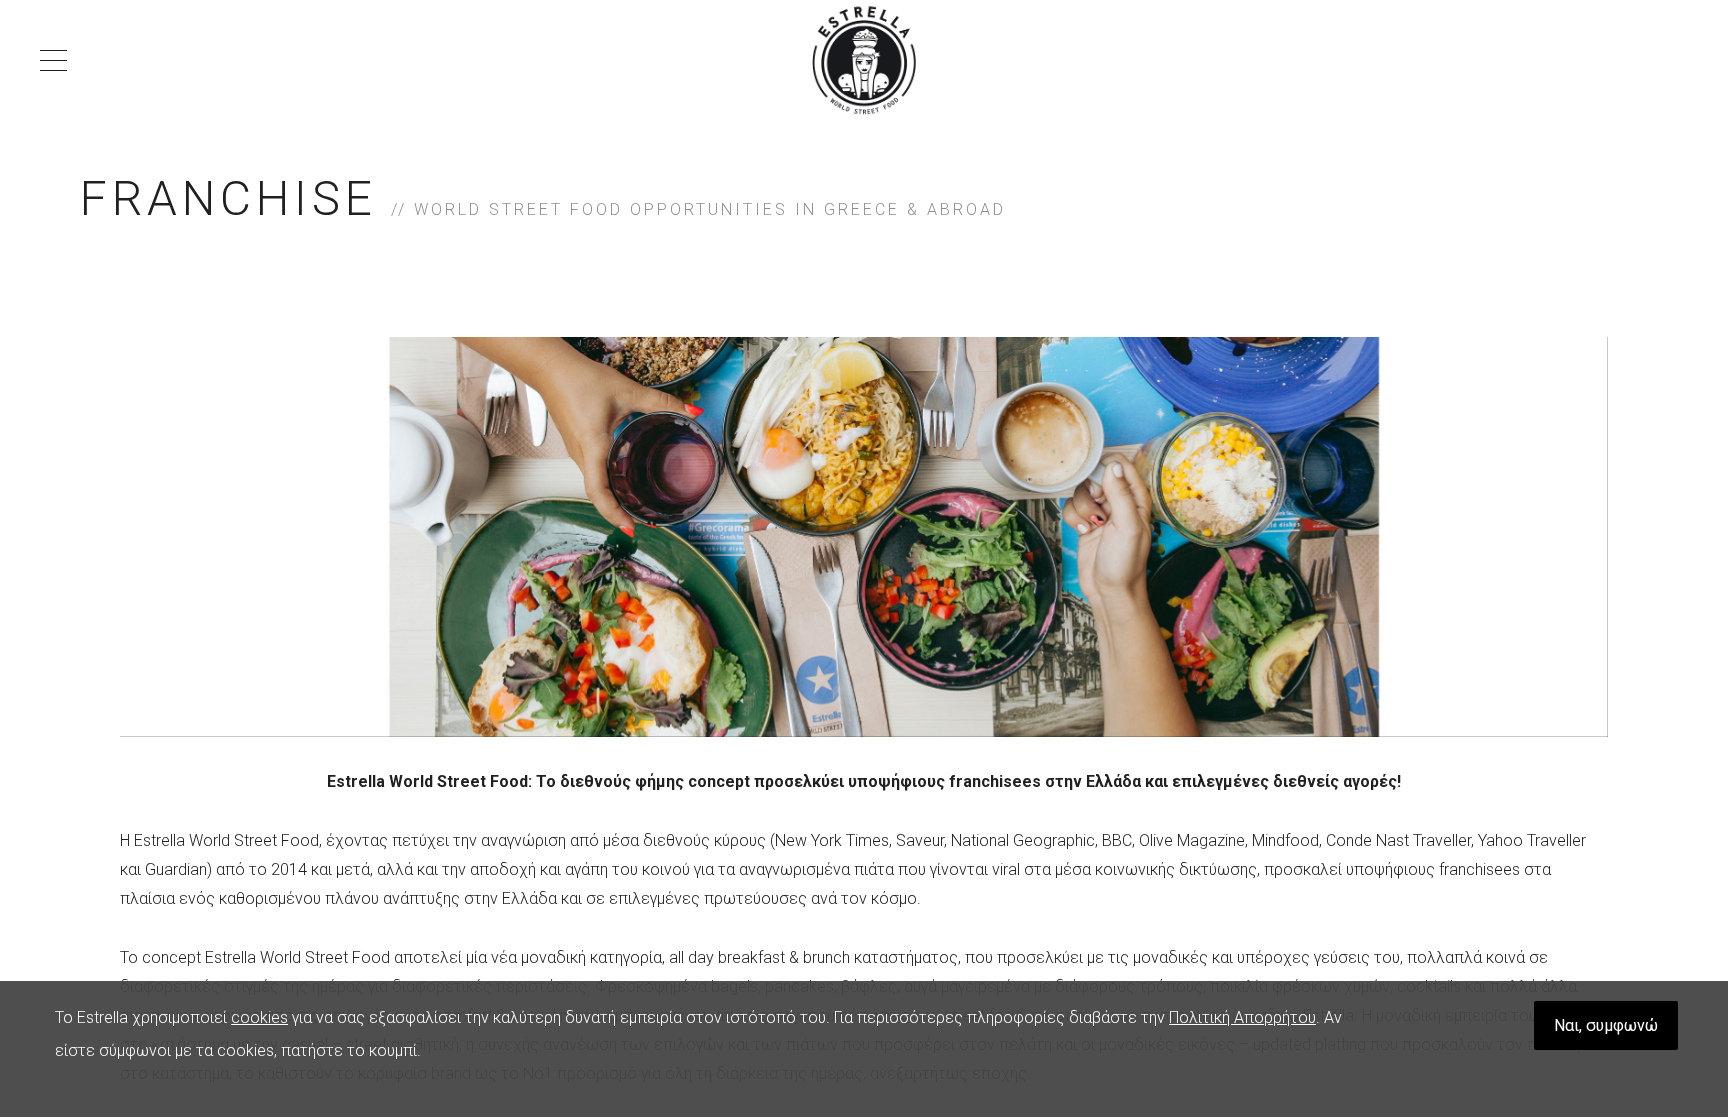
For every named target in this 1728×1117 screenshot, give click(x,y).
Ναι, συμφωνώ (1606, 1025)
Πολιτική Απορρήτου (1242, 1017)
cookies (259, 1017)
